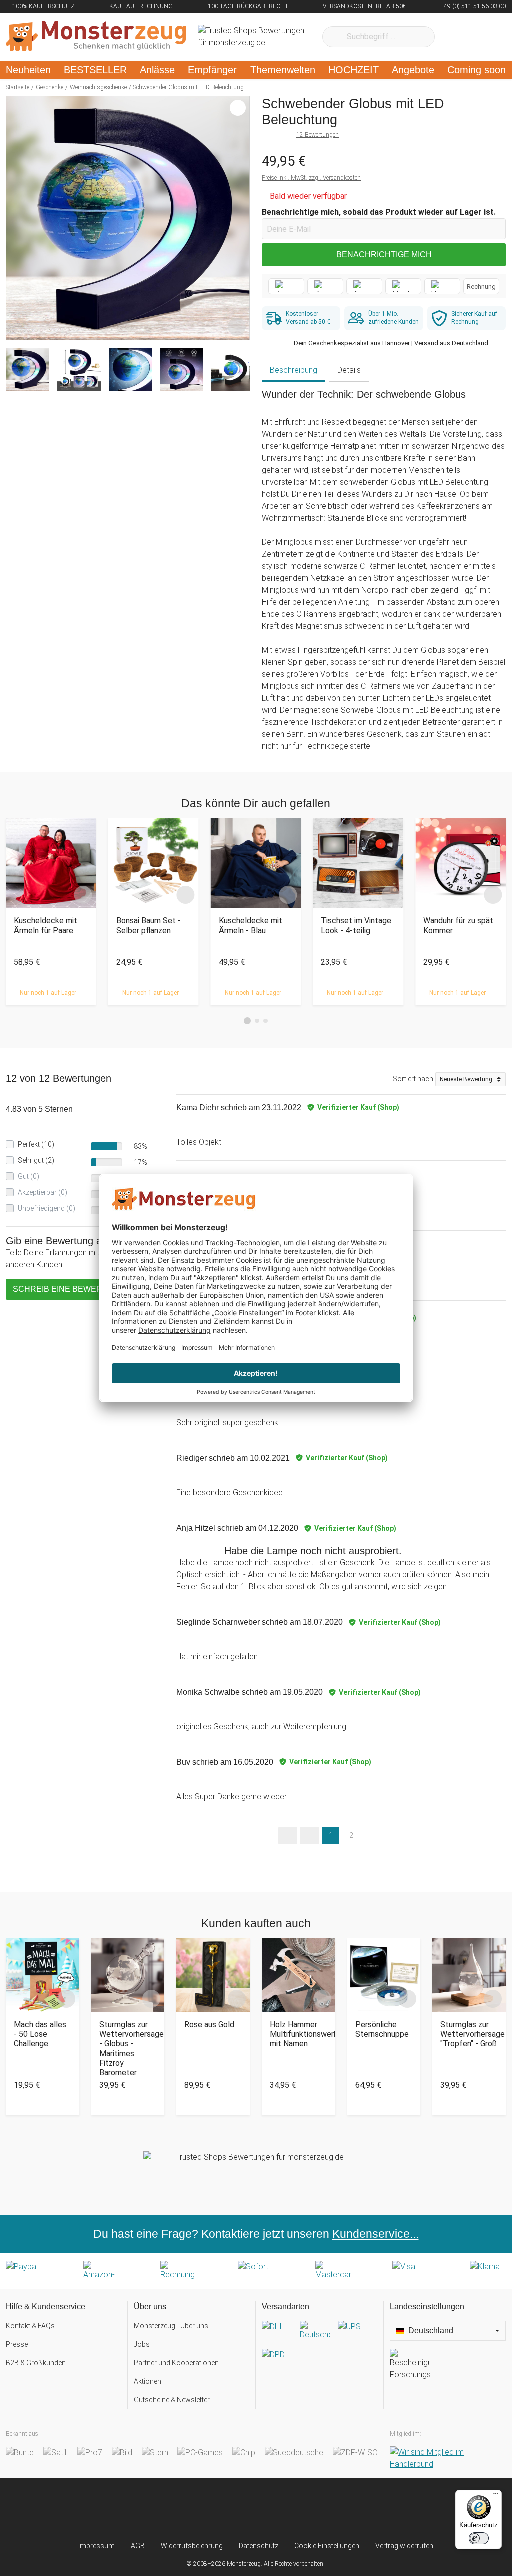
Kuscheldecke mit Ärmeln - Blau (251, 925)
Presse (17, 2344)
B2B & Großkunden (36, 2363)
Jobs (142, 2344)
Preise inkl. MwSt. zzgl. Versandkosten (311, 178)
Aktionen (148, 2381)
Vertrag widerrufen (404, 2546)
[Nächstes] (240, 218)
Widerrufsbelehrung (192, 2546)
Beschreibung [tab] (294, 370)
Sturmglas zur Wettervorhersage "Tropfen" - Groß (469, 2034)
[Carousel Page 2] (257, 1021)
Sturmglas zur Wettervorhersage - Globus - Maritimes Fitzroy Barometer (128, 2049)
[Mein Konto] (485, 37)
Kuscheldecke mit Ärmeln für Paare (46, 925)
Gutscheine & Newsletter (172, 2400)
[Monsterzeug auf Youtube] (314, 2509)
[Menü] (496, 2496)
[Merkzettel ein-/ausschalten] (237, 327)
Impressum (97, 2546)
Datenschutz (259, 2546)
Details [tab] (349, 370)
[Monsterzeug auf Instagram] (198, 2509)
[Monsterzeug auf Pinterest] (275, 2509)
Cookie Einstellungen (327, 2546)
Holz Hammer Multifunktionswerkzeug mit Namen (299, 2034)
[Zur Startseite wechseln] (96, 37)
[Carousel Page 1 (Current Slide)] (247, 1021)
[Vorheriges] (16, 218)
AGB (138, 2546)
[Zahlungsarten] (256, 2271)
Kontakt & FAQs (30, 2326)
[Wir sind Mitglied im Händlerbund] (448, 2458)
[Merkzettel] (456, 37)
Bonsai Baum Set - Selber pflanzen (149, 925)
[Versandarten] (320, 2349)
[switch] (479, 2538)
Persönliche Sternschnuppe (382, 2029)
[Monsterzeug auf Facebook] (237, 2509)
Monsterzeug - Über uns (171, 2326)
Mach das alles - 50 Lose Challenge (40, 2034)
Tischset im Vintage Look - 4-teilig (356, 925)
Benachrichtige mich (384, 255)
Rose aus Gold (209, 2025)
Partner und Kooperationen (176, 2363)
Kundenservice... (376, 2234)
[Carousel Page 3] (266, 1021)
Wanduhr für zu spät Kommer (458, 925)
